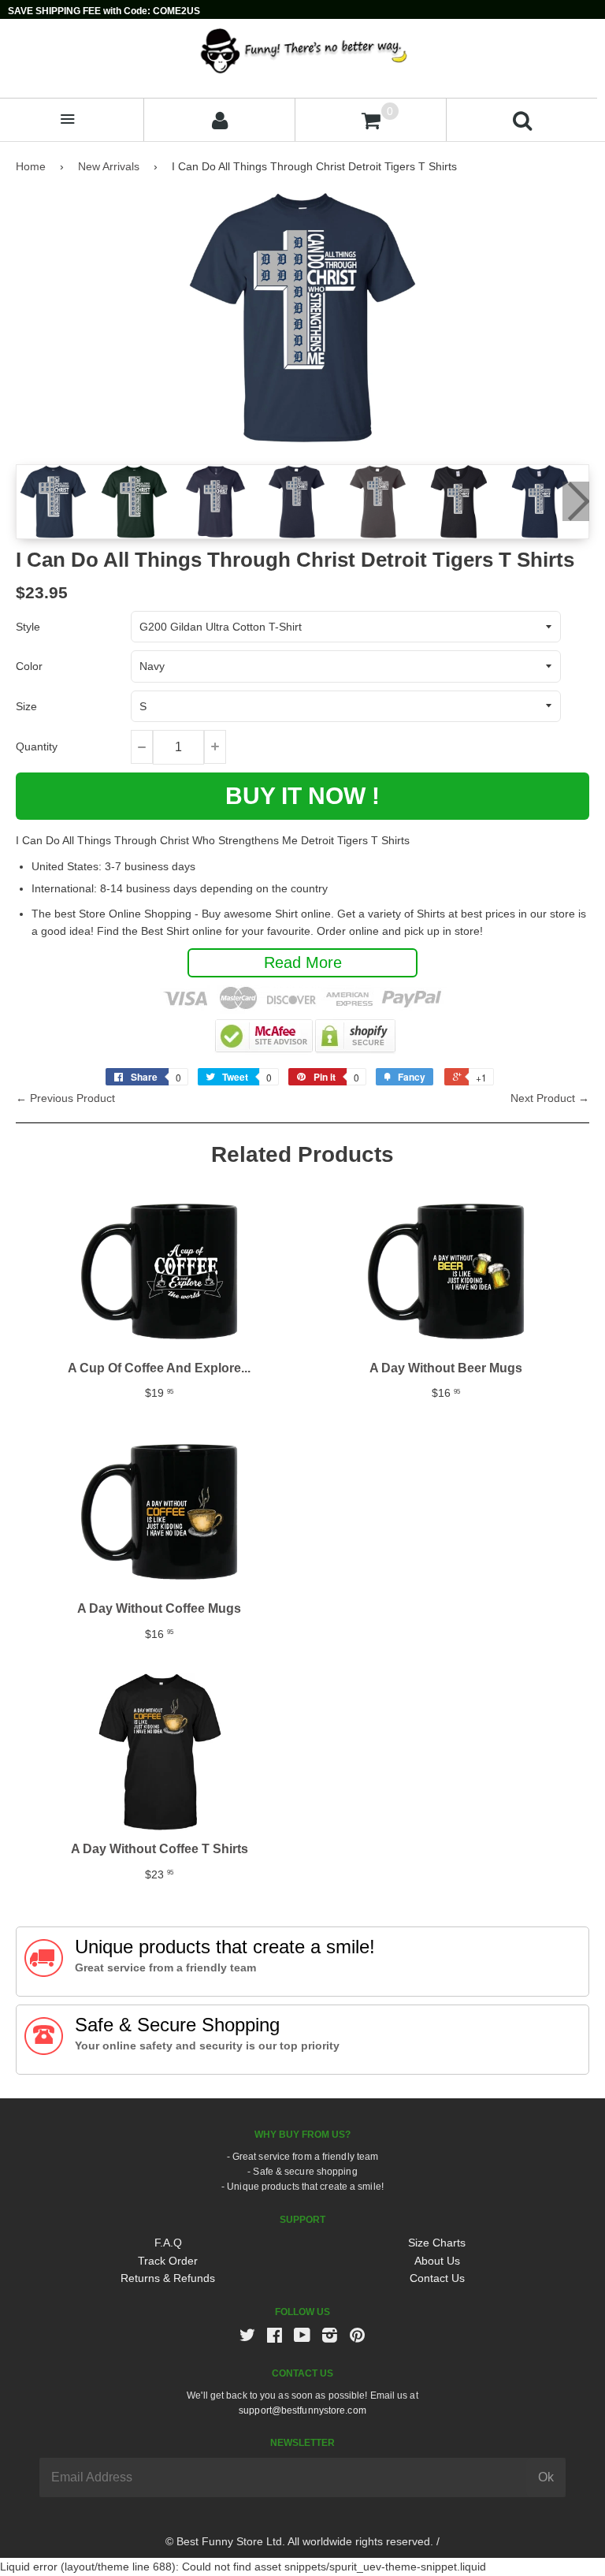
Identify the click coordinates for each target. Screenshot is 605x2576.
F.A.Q (168, 2243)
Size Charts (437, 2243)
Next (576, 501)
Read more (303, 962)
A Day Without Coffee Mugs (159, 1608)
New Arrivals (109, 166)
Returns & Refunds (168, 2278)
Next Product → (550, 1098)
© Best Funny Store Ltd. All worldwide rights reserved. (299, 2541)
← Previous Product (65, 1098)
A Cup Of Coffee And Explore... (159, 1368)
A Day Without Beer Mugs (446, 1368)
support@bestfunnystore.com (302, 2410)
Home (31, 166)
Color (29, 666)
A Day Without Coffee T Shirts (160, 1849)
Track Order (168, 2261)
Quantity (37, 746)
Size (26, 706)
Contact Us (437, 2278)
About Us (437, 2261)
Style (28, 627)
